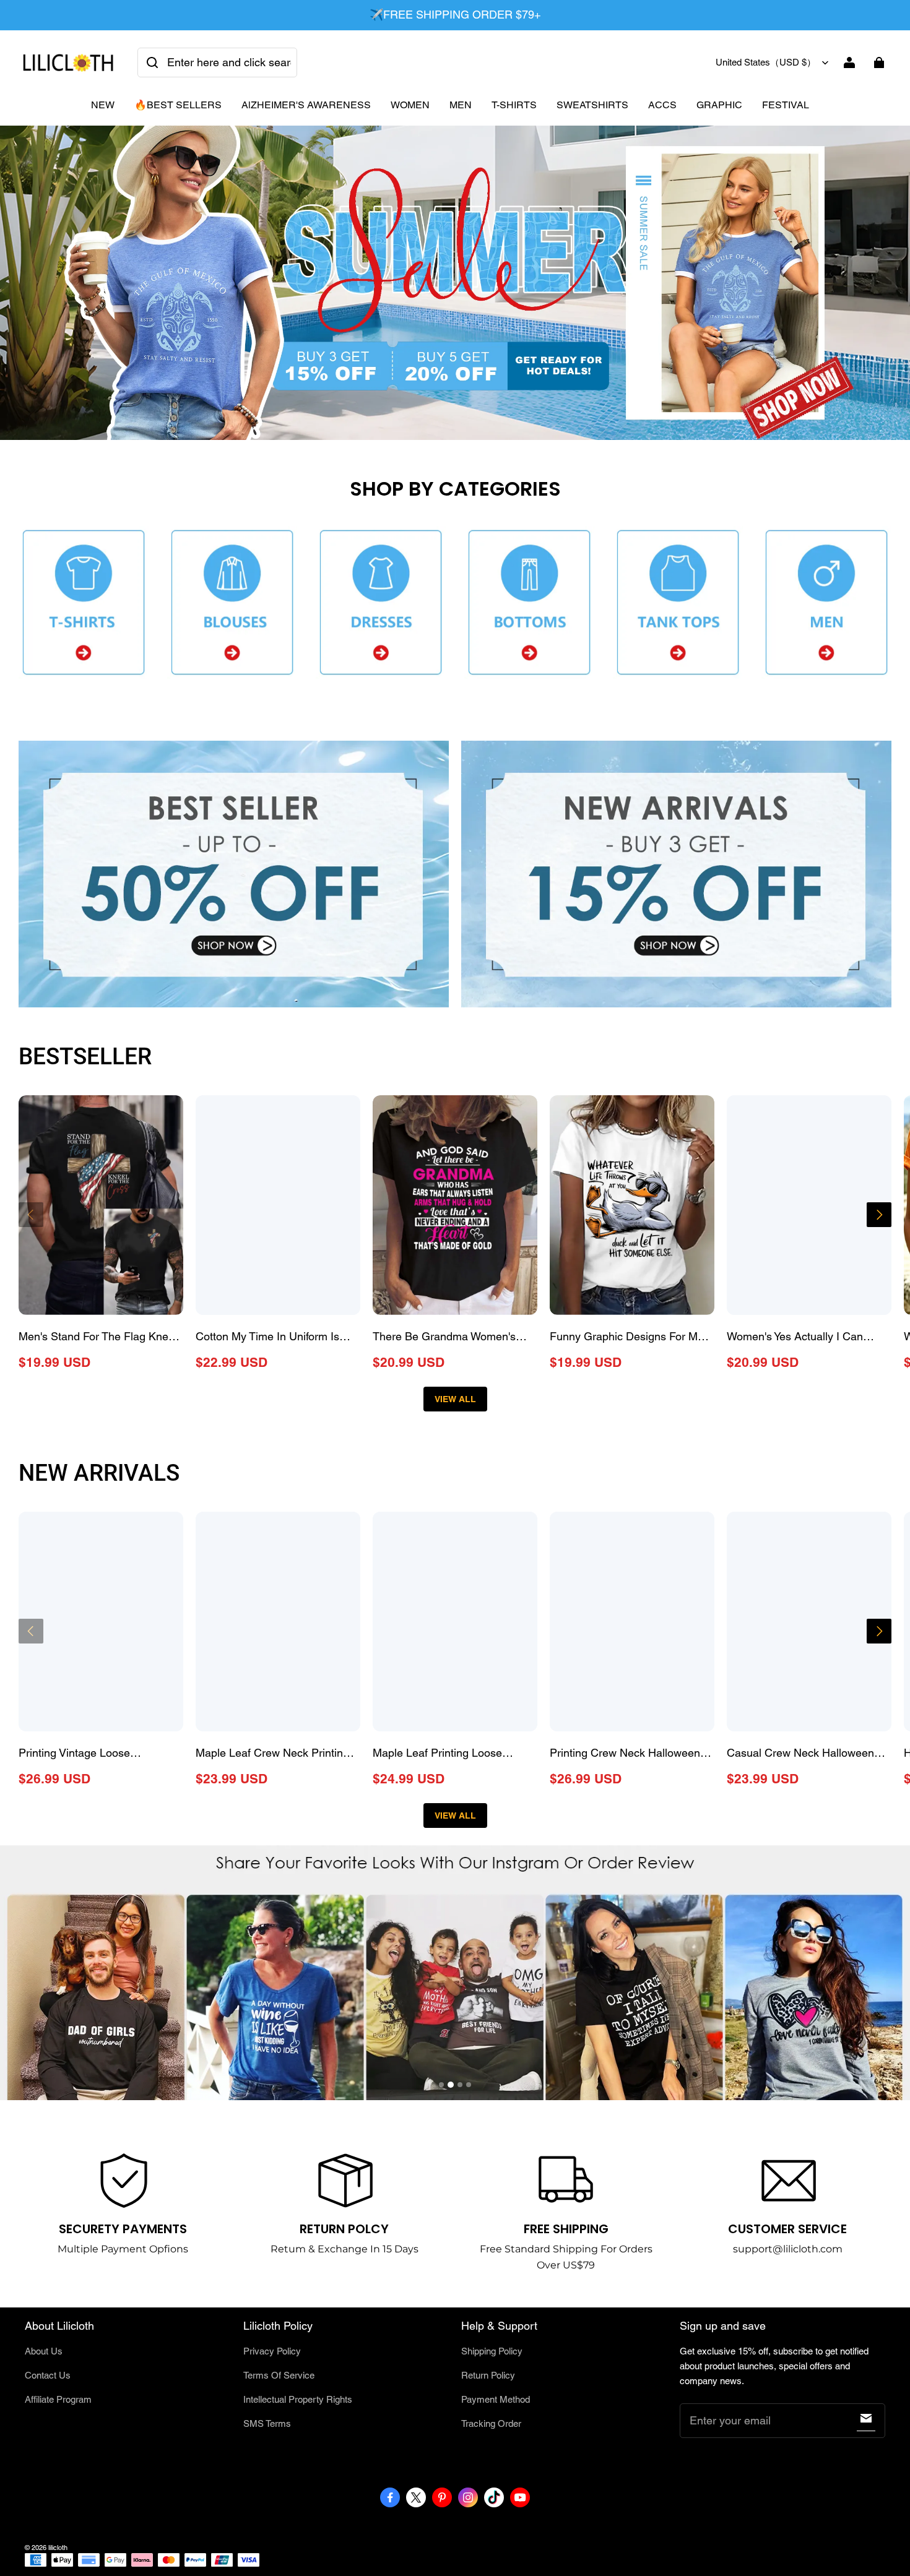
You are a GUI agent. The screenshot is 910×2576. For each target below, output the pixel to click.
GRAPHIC (719, 105)
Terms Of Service (279, 2375)
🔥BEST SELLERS (178, 105)
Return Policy (488, 2375)
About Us (44, 2351)
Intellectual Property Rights (298, 2399)
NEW (103, 105)
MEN (461, 105)
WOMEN (410, 105)
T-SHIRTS (514, 105)
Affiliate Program (58, 2399)
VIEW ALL (455, 1399)
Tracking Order (491, 2423)
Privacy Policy (272, 2351)
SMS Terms (267, 2423)
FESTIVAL (786, 105)
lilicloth (58, 2548)
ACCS (662, 105)
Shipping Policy (492, 2351)
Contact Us (48, 2375)
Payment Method (496, 2399)
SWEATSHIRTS (592, 105)
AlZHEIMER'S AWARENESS (306, 105)
